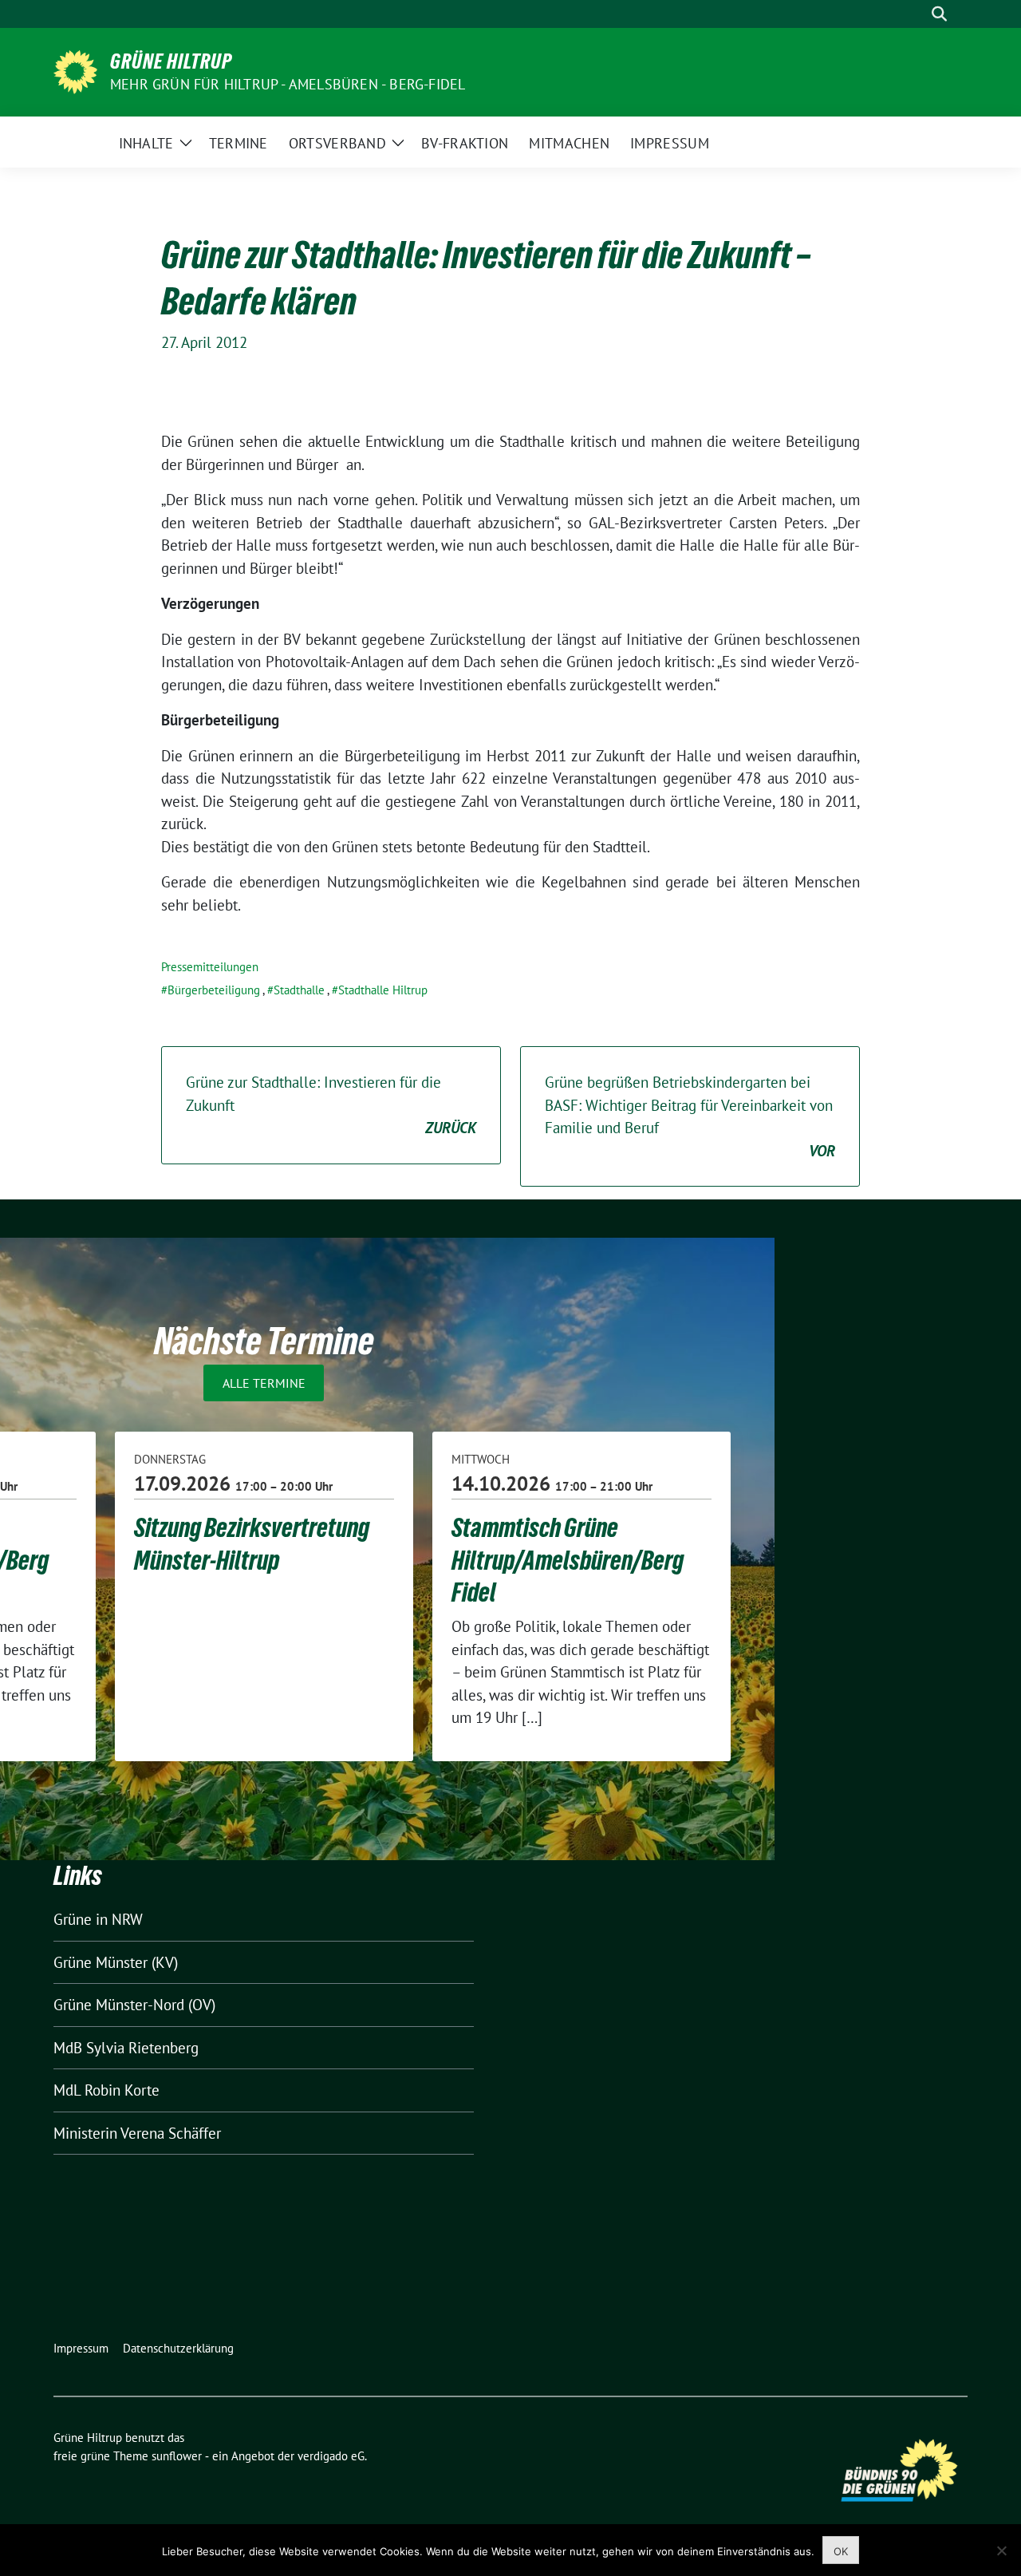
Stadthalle (299, 990)
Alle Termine (264, 1383)
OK (841, 2551)
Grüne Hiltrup (171, 61)
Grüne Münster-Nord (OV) (134, 2005)
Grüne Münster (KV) (116, 1962)
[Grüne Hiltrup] (75, 70)
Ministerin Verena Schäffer (137, 2133)
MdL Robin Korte (106, 2090)
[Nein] (1001, 2550)
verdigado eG (331, 2456)
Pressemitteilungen (210, 967)
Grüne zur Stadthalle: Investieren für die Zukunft (331, 1105)
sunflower (177, 2456)
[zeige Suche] (939, 14)
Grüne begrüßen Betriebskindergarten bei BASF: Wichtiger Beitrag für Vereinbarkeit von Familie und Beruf (690, 1116)
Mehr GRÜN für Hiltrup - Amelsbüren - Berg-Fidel (288, 84)
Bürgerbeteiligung (214, 990)
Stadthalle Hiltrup (383, 990)
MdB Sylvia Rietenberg (126, 2048)
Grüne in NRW (98, 1919)
